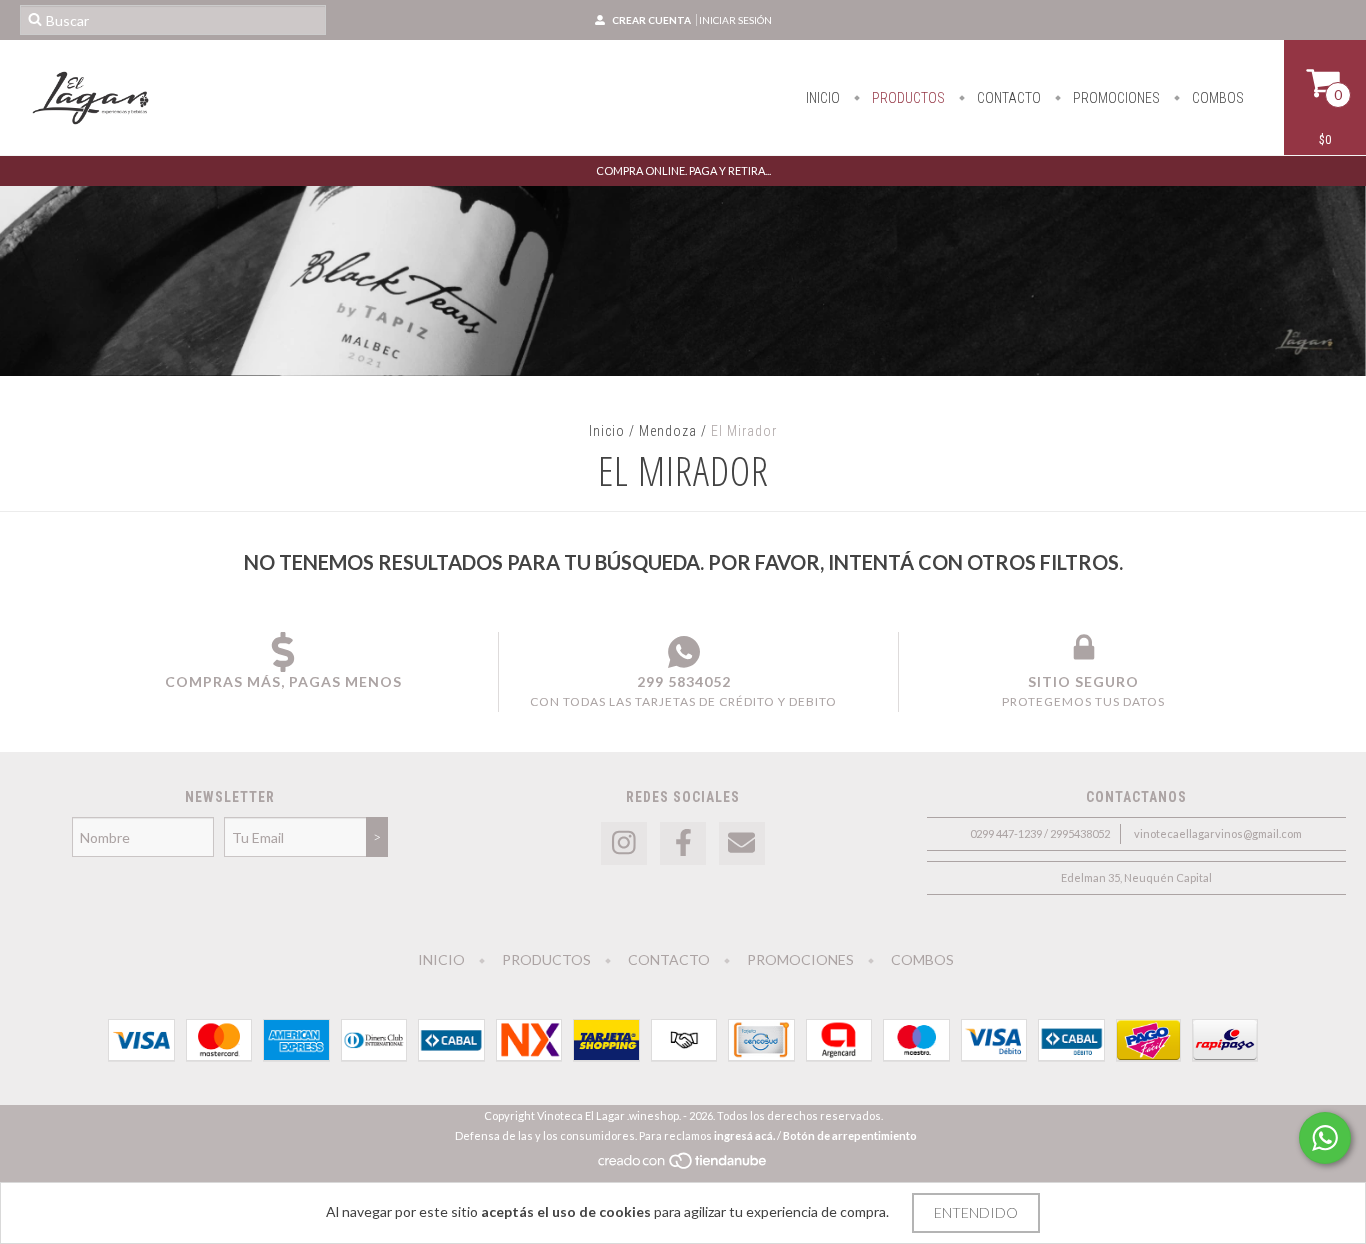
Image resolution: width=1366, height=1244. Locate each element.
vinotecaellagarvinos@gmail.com (1218, 833)
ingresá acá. (744, 1135)
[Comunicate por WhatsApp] (1325, 1138)
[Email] (742, 843)
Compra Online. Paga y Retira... (683, 170)
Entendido (976, 1212)
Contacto (1007, 98)
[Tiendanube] (683, 1166)
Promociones (1115, 98)
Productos (907, 98)
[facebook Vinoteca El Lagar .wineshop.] (683, 843)
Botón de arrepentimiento (850, 1135)
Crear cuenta (651, 20)
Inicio (823, 98)
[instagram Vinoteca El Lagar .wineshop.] (624, 843)
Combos (1216, 98)
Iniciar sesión (735, 20)
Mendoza (668, 431)
